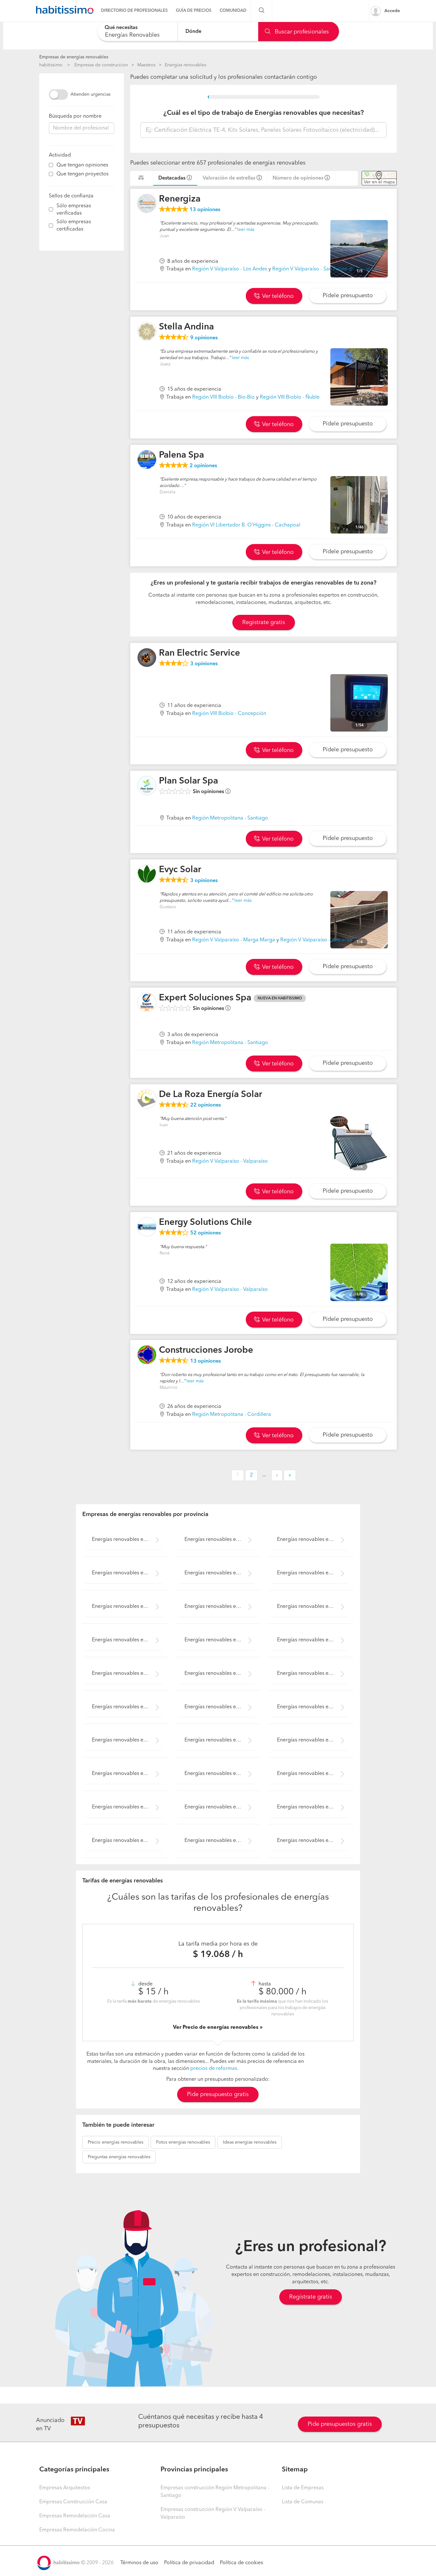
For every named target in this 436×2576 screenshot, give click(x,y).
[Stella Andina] (147, 331)
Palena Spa (181, 455)
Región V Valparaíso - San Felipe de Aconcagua (327, 269)
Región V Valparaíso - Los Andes (230, 269)
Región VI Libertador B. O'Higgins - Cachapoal (246, 525)
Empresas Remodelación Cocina (77, 2530)
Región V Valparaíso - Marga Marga (234, 940)
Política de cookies (241, 2563)
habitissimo (51, 65)
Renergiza (180, 199)
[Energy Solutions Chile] (147, 1227)
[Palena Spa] (147, 460)
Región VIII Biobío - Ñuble (290, 397)
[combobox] (137, 31)
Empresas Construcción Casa (73, 2502)
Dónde (193, 31)
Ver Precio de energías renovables (216, 2028)
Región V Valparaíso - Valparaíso (318, 940)
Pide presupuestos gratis (340, 2424)
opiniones (205, 210)
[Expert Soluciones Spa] (147, 1002)
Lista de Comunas (303, 2502)
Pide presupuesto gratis (218, 2094)
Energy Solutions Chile (205, 1223)
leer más (246, 230)
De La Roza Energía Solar (210, 1095)
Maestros (146, 65)
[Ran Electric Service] (147, 658)
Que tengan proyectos (83, 174)
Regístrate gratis (311, 2297)
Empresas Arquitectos (65, 2488)
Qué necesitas (121, 28)
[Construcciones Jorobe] (147, 1355)
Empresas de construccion (101, 65)
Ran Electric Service (199, 653)
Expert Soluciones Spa (205, 998)
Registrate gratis (264, 622)
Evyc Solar (180, 870)
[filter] (51, 165)
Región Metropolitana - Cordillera (232, 1415)
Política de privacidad (189, 2563)
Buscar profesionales (301, 32)
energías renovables (116, 2142)
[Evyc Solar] (147, 874)
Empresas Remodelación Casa (75, 2516)
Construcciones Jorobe (206, 1351)
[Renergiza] (147, 203)
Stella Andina (186, 327)
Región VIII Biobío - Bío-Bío (223, 397)
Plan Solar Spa (188, 781)
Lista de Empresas (303, 2488)
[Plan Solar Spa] (147, 785)
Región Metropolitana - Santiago (230, 818)
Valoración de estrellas (229, 178)
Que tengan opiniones (82, 165)
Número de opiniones (298, 178)
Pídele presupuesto (348, 296)
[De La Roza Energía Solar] (147, 1099)
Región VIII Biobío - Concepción (229, 714)
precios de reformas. (214, 2069)
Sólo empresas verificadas (74, 210)
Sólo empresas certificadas (74, 226)
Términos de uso (139, 2563)
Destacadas (172, 178)
